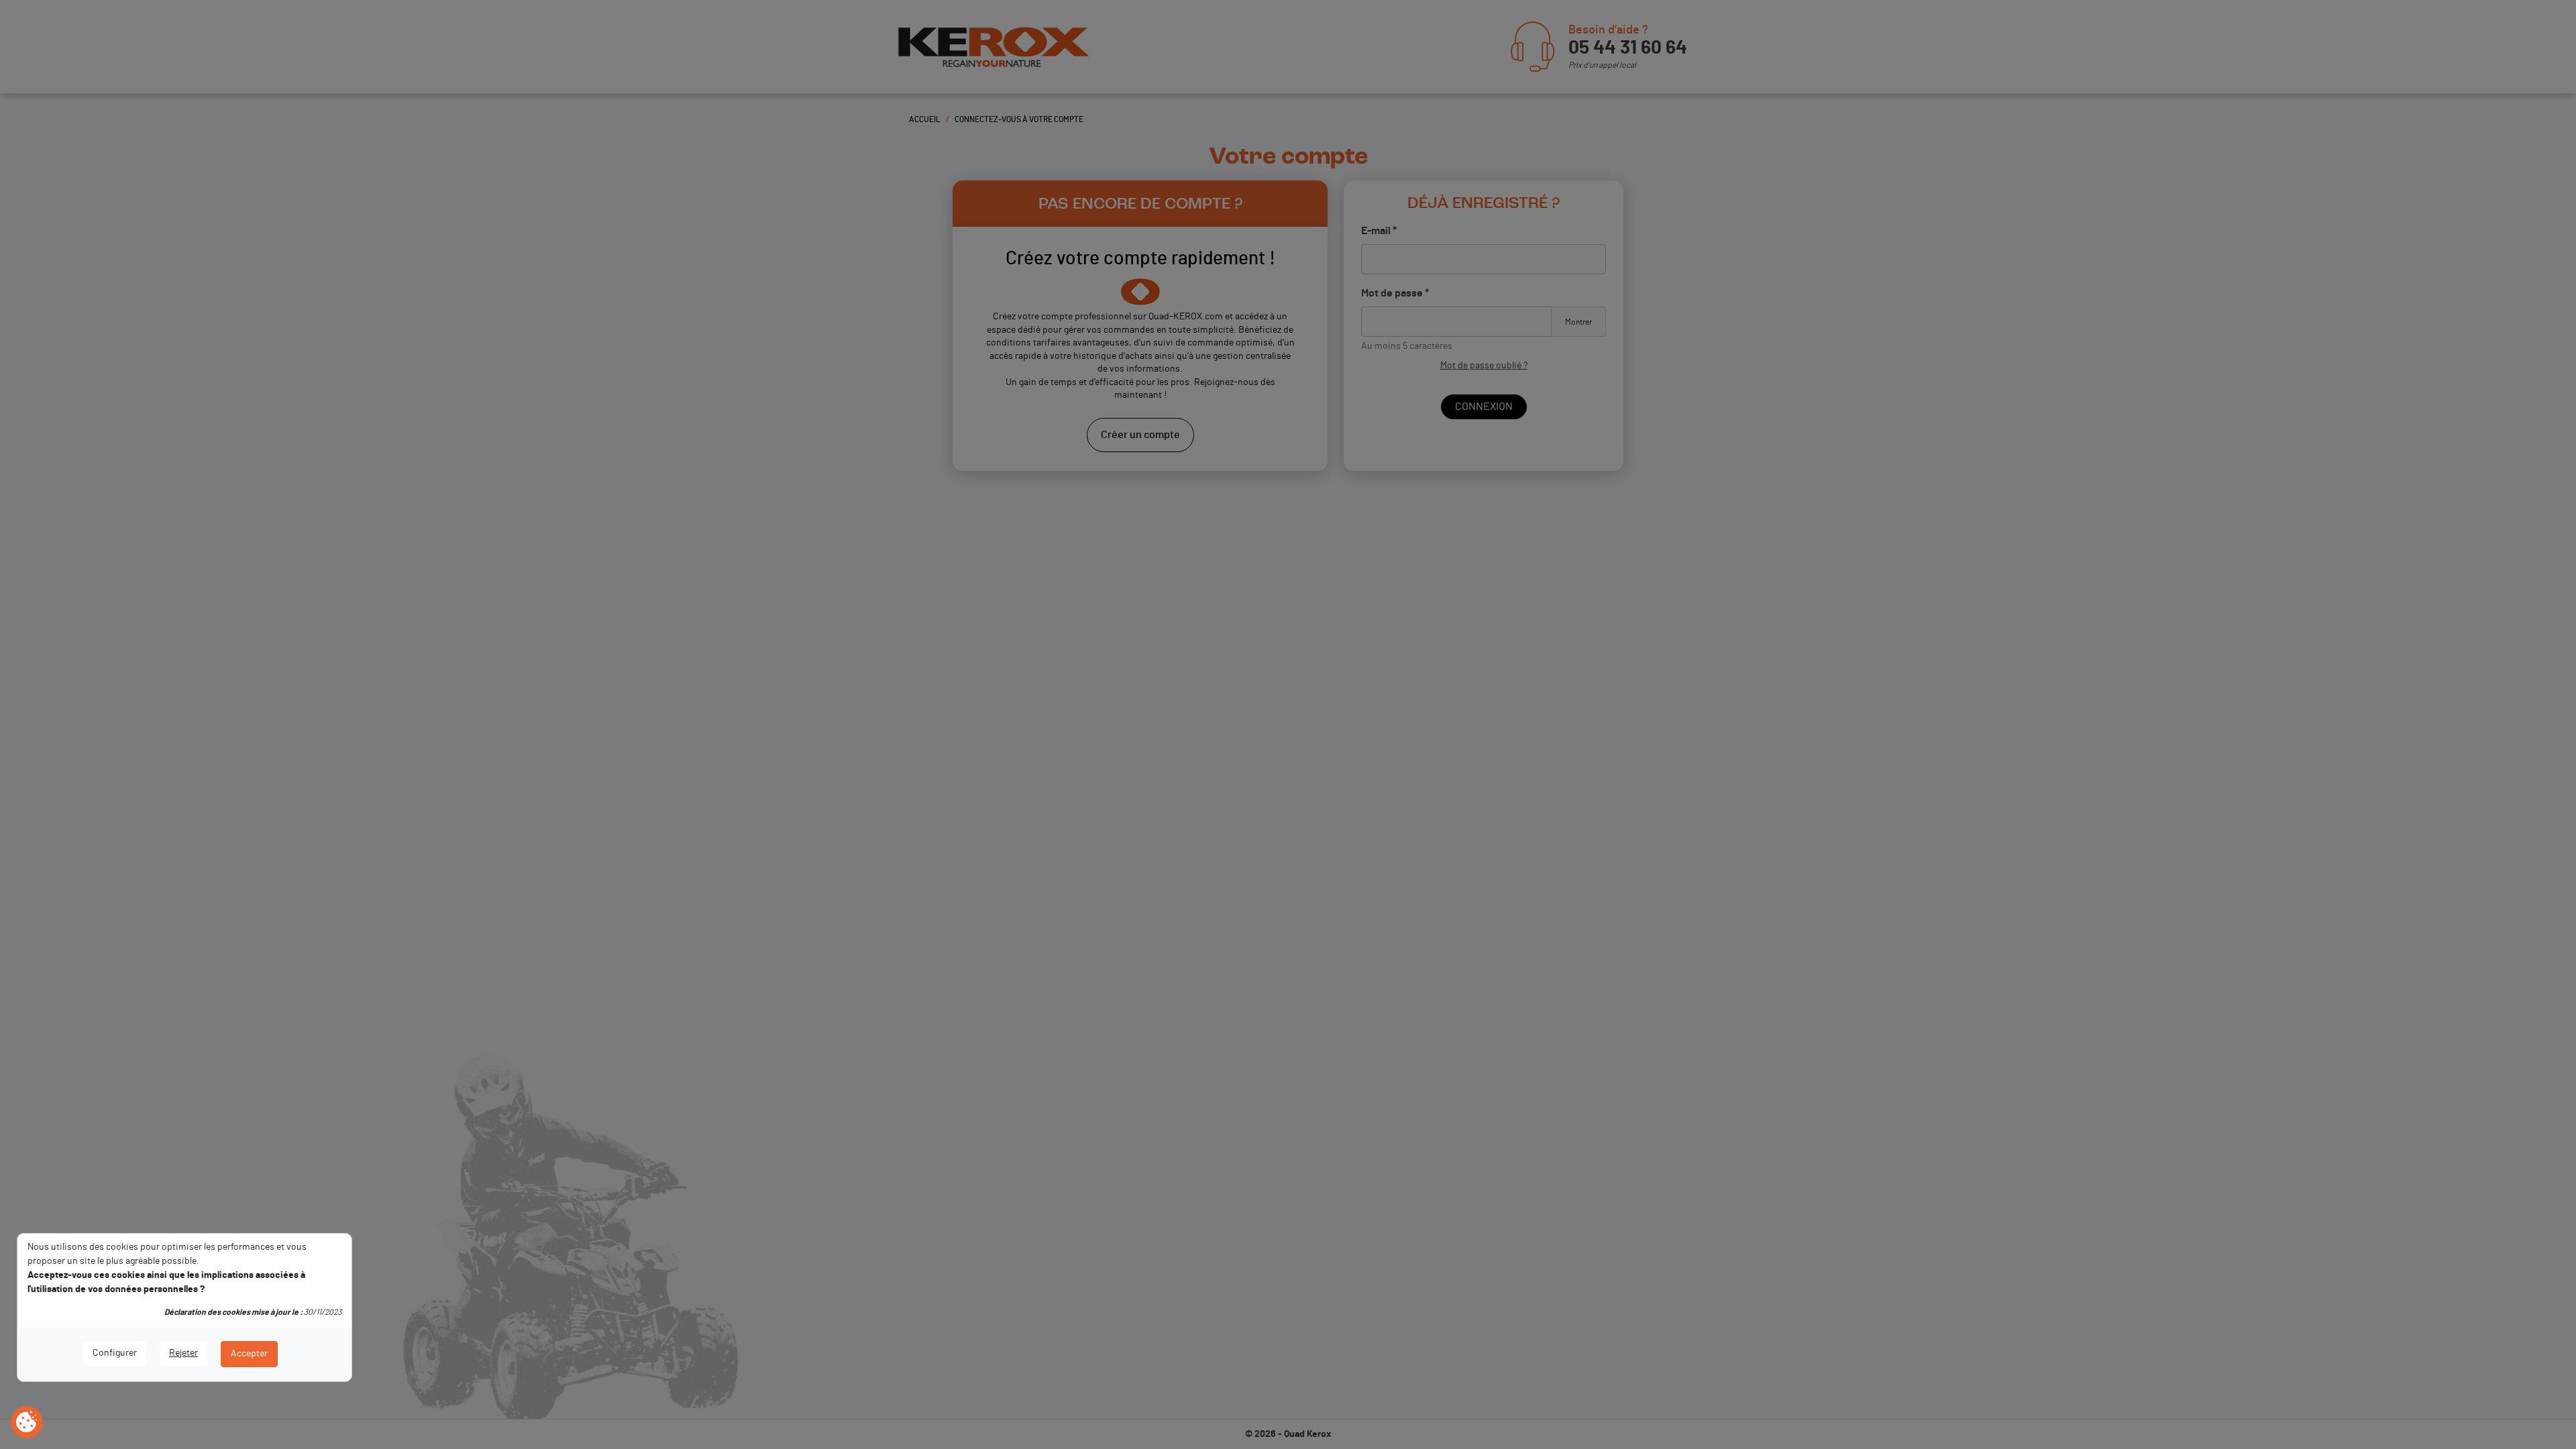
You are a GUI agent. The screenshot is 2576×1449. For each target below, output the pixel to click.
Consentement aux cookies (27, 1423)
